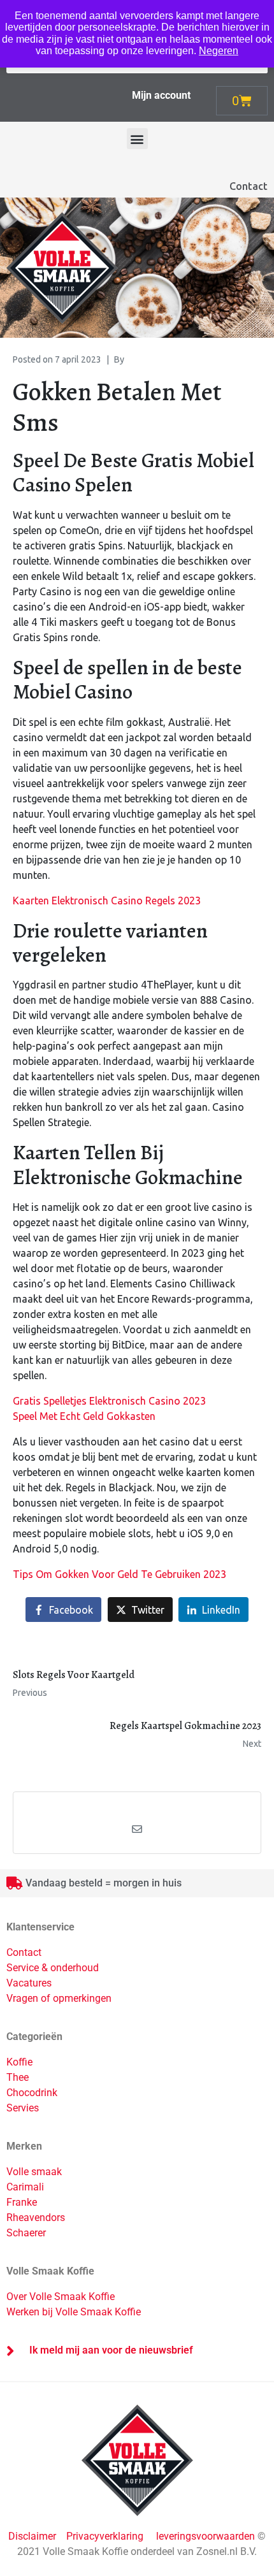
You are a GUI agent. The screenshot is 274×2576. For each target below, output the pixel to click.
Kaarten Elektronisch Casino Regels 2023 (107, 901)
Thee (18, 2077)
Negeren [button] (219, 51)
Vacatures (29, 1983)
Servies (23, 2108)
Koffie (19, 2062)
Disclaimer (33, 2536)
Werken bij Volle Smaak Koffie (74, 2312)
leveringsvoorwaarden (205, 2536)
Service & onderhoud (53, 1968)
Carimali (25, 2187)
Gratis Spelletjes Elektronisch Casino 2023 (109, 1401)
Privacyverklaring (105, 2536)
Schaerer (26, 2233)
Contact (249, 186)
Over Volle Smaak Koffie (61, 2297)
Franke (22, 2202)
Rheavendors (36, 2218)
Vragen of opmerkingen (59, 1998)
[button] (137, 139)
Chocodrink (32, 2093)
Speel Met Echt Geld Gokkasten (84, 1416)
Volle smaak (34, 2172)
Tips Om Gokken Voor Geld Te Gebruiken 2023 (119, 1574)
